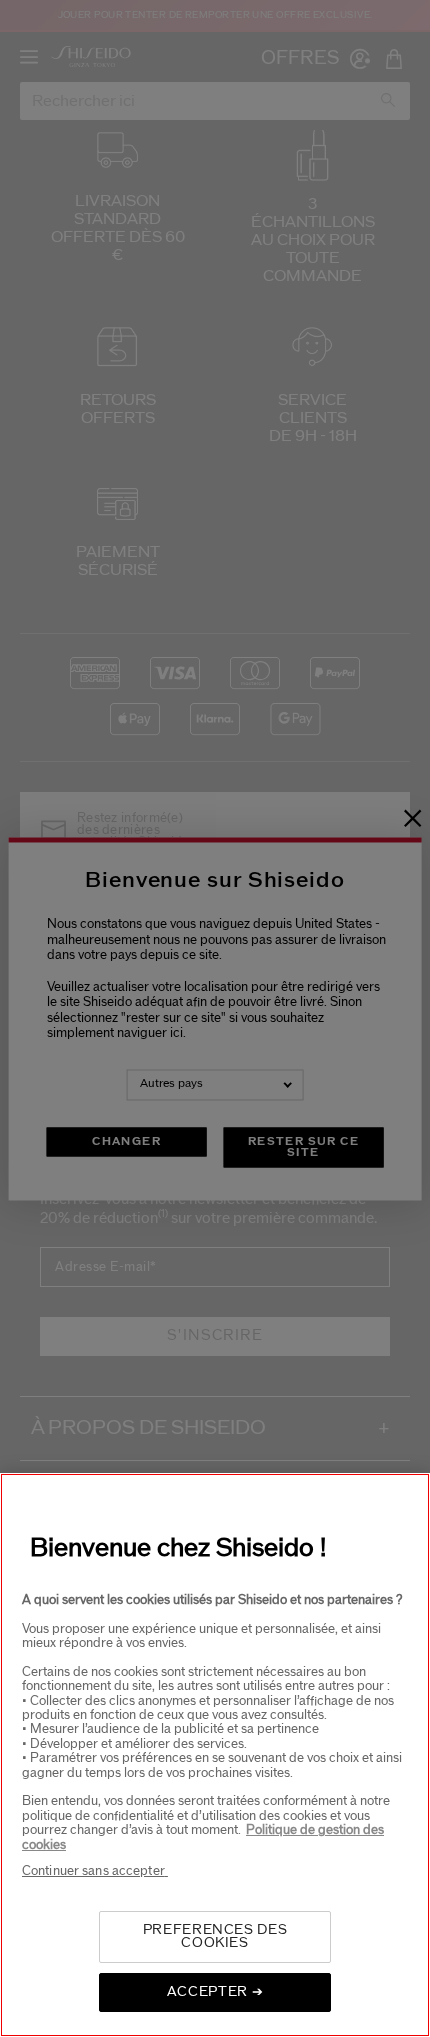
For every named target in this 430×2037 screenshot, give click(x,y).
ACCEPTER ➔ (215, 1992)
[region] (215, 1755)
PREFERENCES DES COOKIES (215, 1936)
